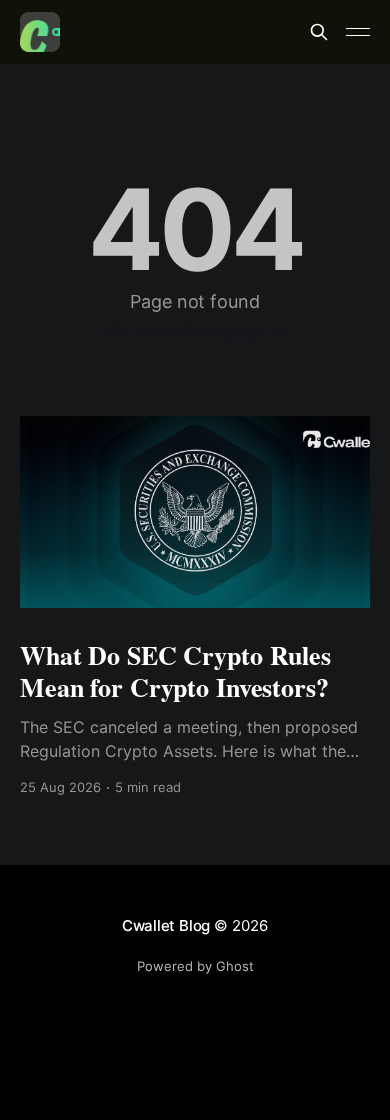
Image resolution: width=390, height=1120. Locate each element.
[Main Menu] (358, 32)
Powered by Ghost (195, 966)
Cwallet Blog (166, 925)
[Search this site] (319, 32)
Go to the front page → (195, 331)
